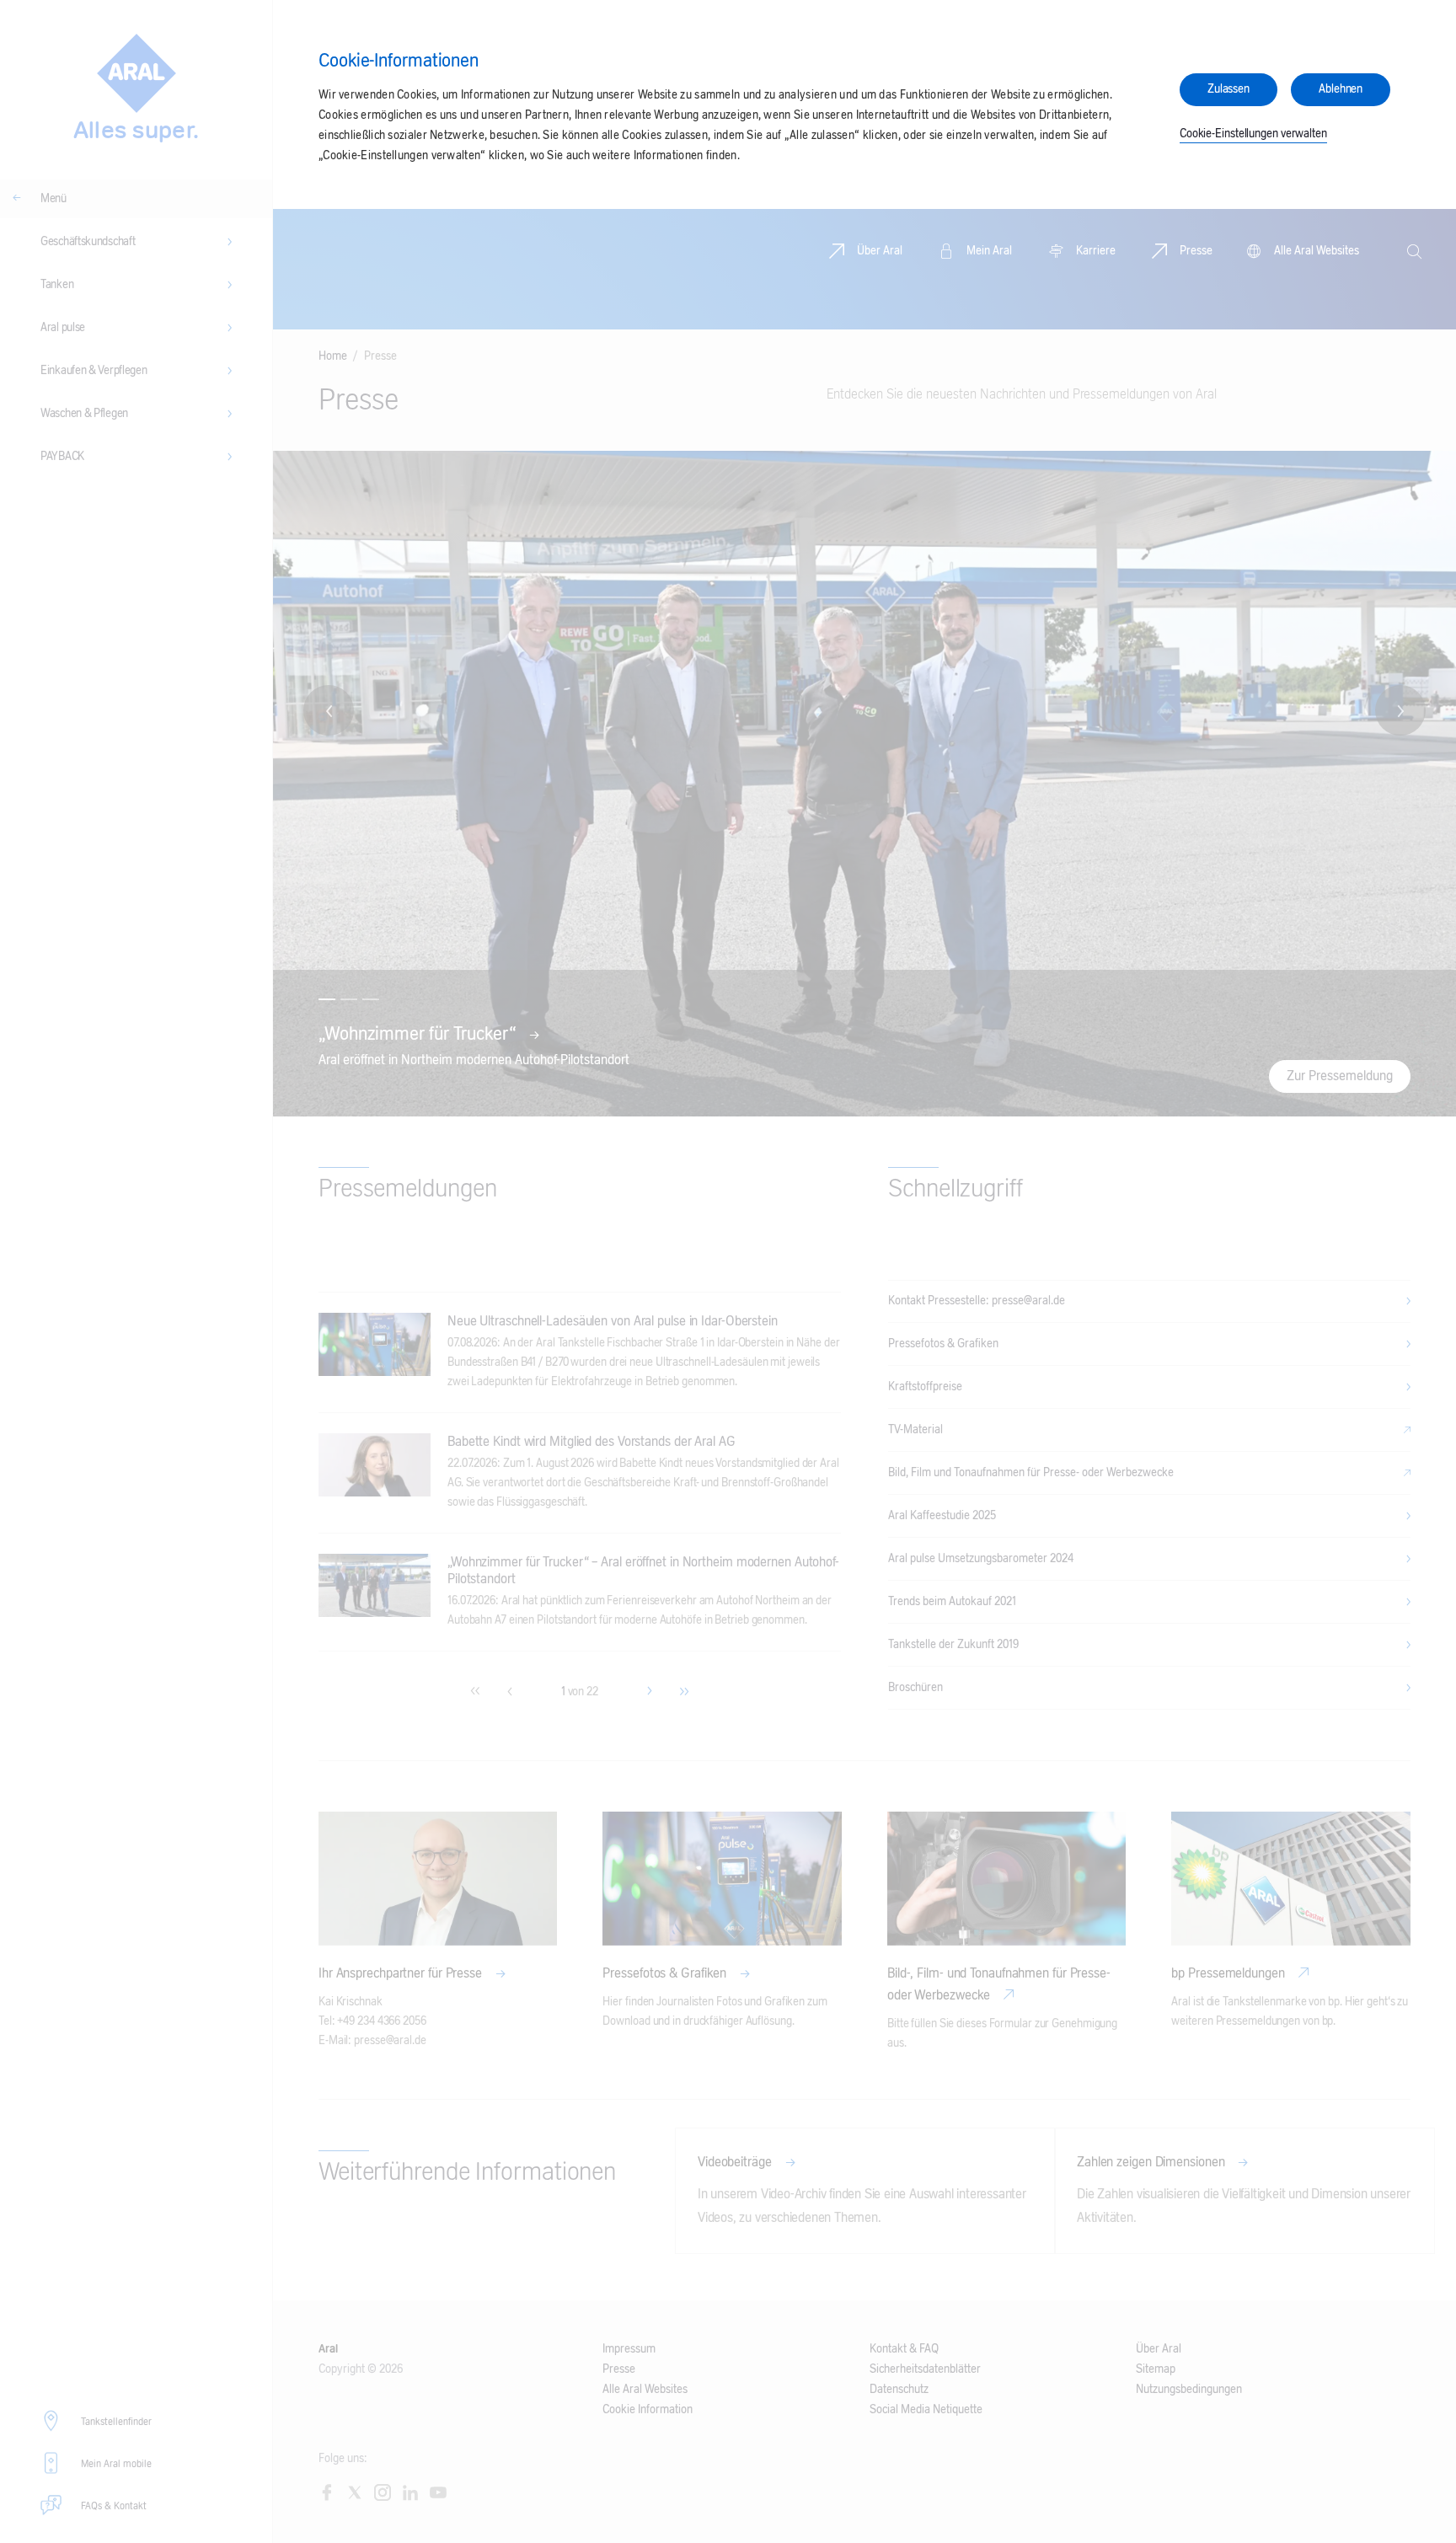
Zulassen (1228, 89)
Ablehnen (1341, 89)
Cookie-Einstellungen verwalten (1253, 134)
